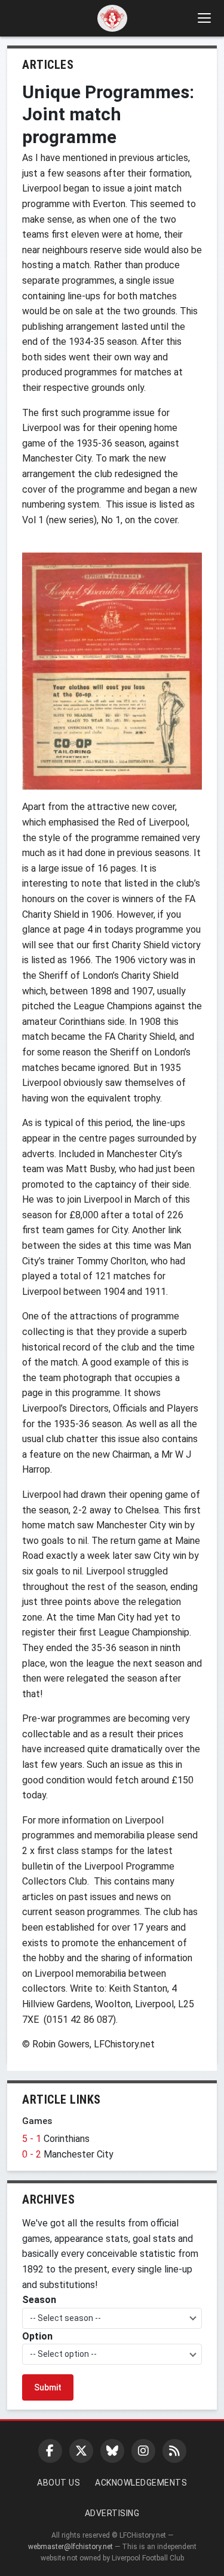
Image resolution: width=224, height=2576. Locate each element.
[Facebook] (50, 2451)
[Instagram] (143, 2451)
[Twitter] (81, 2451)
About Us (59, 2483)
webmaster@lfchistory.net (70, 2547)
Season (39, 2300)
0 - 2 (33, 2154)
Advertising (112, 2513)
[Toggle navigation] (204, 18)
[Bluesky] (112, 2451)
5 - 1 (33, 2139)
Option (37, 2336)
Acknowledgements (141, 2483)
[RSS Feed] (174, 2451)
